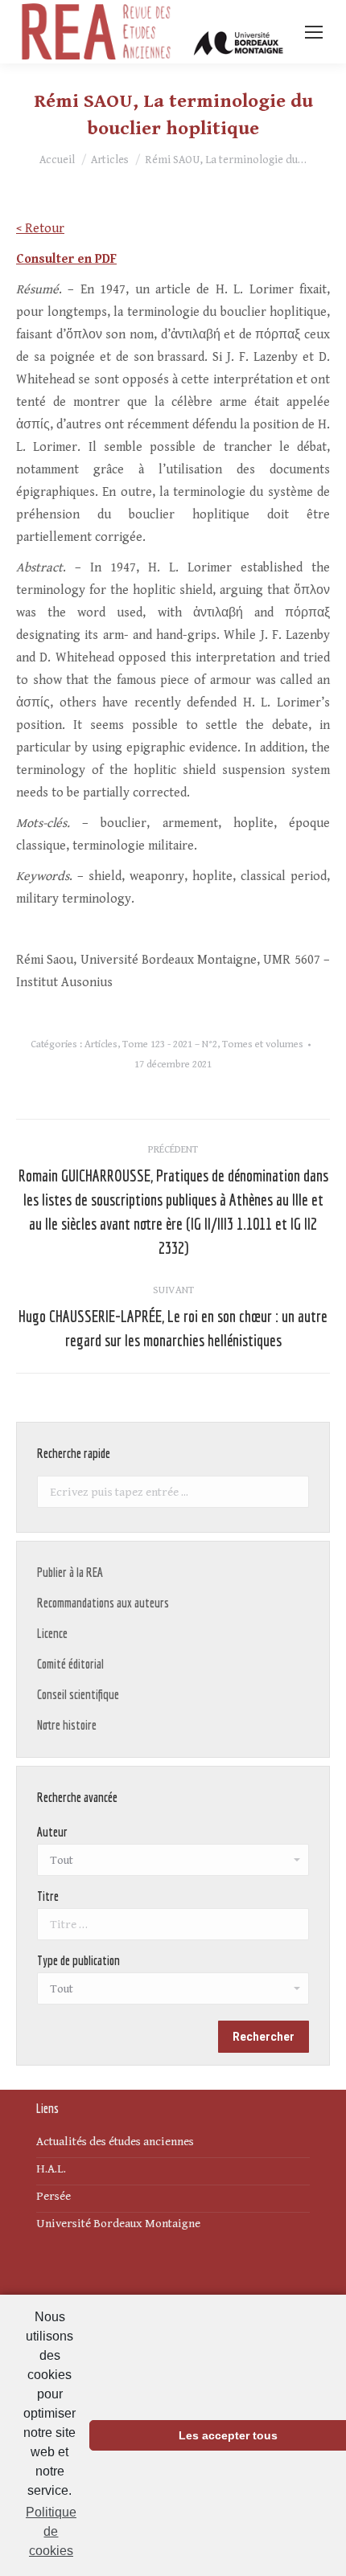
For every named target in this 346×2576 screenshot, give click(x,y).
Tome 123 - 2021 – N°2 (170, 1044)
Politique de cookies (51, 2531)
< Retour (40, 229)
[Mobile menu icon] (314, 32)
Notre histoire (67, 1725)
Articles (101, 1044)
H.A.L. (51, 2169)
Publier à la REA (70, 1572)
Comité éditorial (70, 1664)
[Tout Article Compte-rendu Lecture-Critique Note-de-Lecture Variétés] (173, 1992)
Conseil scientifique (78, 1694)
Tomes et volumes (263, 1044)
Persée (54, 2196)
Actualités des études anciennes (115, 2142)
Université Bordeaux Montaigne (118, 2224)
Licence (52, 1633)
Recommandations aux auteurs (103, 1603)
